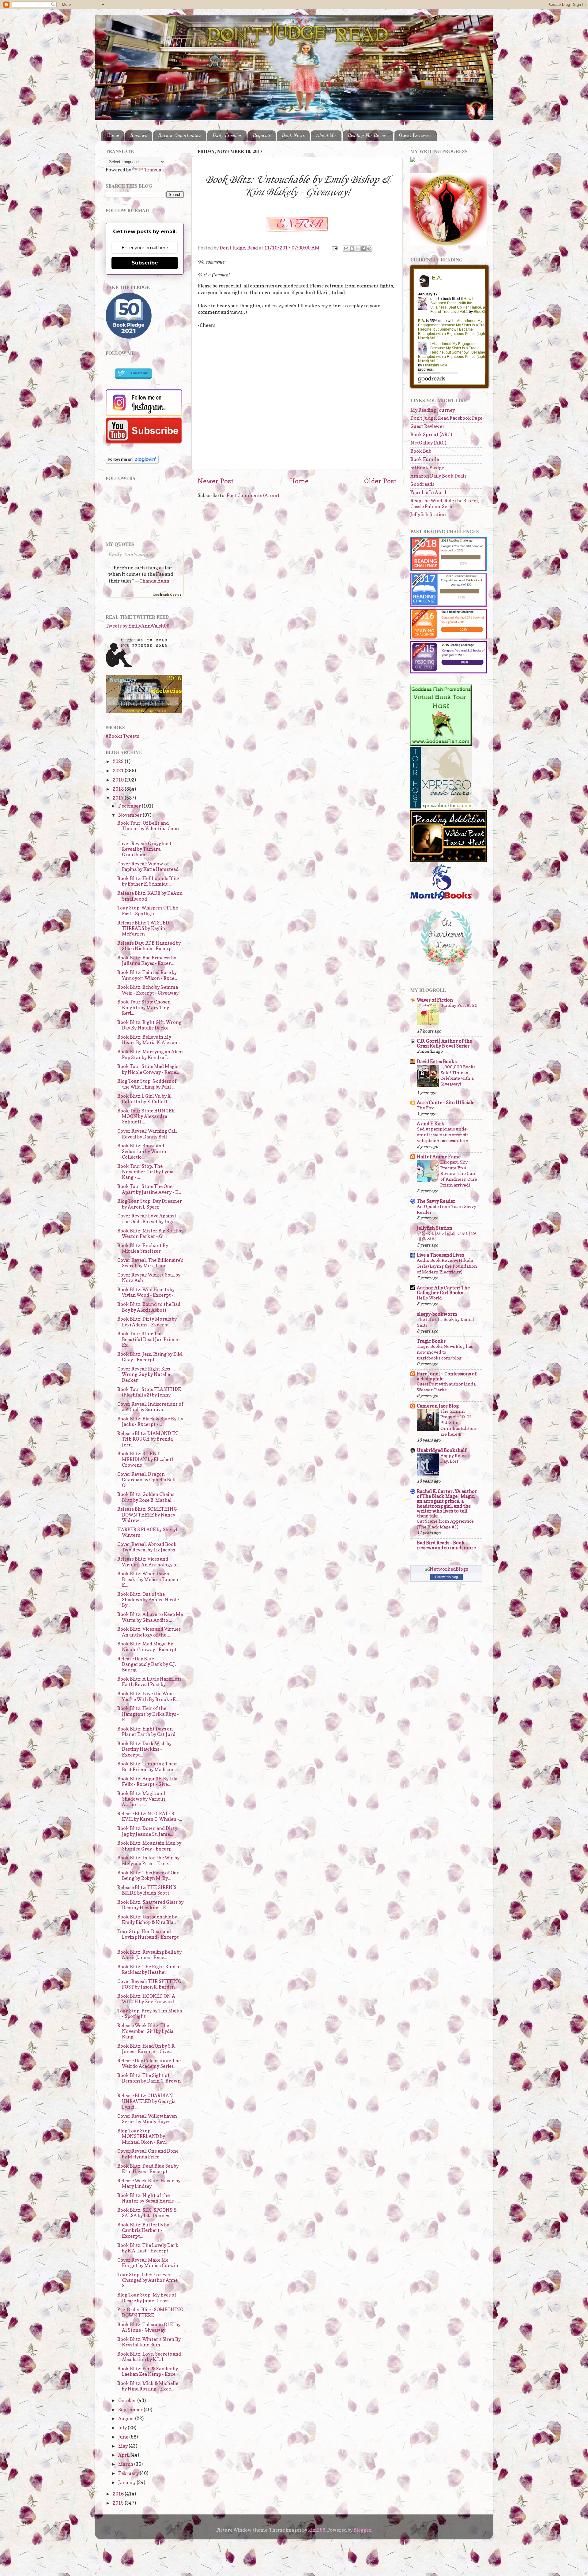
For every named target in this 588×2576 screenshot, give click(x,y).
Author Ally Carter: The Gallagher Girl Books (443, 1290)
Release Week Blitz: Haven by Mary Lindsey (149, 2183)
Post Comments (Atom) (253, 495)
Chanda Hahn (154, 581)
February (129, 2473)
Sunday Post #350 (459, 1005)
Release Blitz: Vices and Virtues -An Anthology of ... (149, 1562)
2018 (119, 789)
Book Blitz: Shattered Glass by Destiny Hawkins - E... (150, 1905)
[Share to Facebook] (364, 249)
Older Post (380, 481)
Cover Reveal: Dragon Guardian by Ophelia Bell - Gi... (148, 1480)
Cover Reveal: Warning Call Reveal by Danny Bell (147, 1134)
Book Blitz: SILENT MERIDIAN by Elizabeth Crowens (146, 1459)
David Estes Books (437, 1061)
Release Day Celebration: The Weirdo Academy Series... (149, 2063)
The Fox (425, 1108)
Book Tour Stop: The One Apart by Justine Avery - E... (149, 1189)
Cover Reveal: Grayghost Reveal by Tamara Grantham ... (144, 849)
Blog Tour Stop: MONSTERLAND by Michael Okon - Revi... (143, 2136)
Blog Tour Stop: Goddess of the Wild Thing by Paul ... (147, 1084)
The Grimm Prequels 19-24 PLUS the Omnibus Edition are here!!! (458, 1423)
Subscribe (145, 263)
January (127, 2482)
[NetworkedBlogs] (446, 1569)
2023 (119, 761)
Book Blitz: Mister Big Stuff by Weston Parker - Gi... (150, 1234)
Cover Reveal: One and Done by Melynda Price (148, 2154)
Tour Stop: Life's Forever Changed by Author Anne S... (147, 2280)
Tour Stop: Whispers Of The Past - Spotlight (148, 911)
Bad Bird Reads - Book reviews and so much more (446, 1545)
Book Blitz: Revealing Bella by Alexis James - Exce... (149, 1955)
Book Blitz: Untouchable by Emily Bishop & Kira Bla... (147, 1920)
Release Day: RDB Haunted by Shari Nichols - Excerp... (149, 946)
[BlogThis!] (352, 249)
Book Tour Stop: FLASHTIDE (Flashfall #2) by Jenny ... (149, 1392)
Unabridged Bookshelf (442, 1450)
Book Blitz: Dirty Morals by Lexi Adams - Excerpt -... (147, 1322)
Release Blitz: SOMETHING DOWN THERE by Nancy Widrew (147, 1515)
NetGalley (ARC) (428, 443)
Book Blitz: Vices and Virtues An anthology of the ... (149, 1632)
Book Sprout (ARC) (431, 435)
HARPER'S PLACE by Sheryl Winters (147, 1532)
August (127, 2419)
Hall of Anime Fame (439, 1157)
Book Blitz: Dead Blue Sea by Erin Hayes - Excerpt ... (148, 2169)
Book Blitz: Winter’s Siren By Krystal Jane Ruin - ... (149, 2342)
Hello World (429, 1298)
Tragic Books (431, 1341)
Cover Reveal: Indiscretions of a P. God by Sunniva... (150, 1407)
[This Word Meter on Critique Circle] (413, 160)
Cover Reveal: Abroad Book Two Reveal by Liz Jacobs (147, 1547)
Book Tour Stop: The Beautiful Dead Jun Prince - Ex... (149, 1339)
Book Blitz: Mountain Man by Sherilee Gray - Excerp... (149, 1846)
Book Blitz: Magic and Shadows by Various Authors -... (141, 1799)
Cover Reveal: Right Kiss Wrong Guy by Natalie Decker (144, 1374)
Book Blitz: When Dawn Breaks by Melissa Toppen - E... (149, 1579)
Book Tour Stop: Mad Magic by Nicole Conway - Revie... (148, 1069)
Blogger (362, 2530)
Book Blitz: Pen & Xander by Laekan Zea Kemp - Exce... (148, 2371)
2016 (119, 2494)
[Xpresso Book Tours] (441, 807)
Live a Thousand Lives (440, 1255)
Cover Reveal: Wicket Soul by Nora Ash (149, 1278)
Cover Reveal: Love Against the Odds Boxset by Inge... (147, 1219)
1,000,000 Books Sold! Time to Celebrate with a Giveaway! (458, 1075)
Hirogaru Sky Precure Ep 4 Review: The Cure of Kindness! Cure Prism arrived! (459, 1174)
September (131, 2410)
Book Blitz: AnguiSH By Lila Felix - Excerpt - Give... (147, 1781)
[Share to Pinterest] (369, 249)
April (124, 2455)
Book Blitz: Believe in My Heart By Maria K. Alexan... (149, 1040)
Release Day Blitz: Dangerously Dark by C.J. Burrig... (147, 1664)
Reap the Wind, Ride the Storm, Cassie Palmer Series (445, 503)
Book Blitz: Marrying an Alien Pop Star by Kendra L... (150, 1054)
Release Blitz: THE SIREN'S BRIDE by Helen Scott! (147, 1890)
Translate (155, 170)
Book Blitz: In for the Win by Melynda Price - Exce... (148, 1860)
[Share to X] (358, 249)
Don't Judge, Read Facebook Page (446, 418)
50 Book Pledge (427, 468)
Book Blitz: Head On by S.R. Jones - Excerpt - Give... (146, 2049)
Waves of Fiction (435, 1000)
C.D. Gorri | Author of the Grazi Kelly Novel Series (444, 1043)
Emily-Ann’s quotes (131, 554)
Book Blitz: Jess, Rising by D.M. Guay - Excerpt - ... (150, 1357)
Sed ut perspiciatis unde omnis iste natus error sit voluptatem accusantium (443, 1135)
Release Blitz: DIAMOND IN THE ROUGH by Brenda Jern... (148, 1439)
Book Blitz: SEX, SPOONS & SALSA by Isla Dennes (147, 2213)
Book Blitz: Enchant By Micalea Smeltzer (143, 1248)
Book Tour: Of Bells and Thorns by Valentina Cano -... (148, 829)
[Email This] (346, 249)
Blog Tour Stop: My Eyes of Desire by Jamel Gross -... (147, 2298)
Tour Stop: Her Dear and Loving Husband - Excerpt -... (148, 1937)
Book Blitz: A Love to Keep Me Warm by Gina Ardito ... (150, 1617)
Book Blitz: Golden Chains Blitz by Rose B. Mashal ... (146, 1497)
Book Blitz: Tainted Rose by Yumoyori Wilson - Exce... (147, 975)
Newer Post (216, 481)
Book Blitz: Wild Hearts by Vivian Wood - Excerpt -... (147, 1292)
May (123, 2446)
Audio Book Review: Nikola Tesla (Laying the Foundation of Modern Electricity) (447, 1266)
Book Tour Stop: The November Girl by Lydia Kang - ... (145, 1172)
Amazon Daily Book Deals (438, 476)
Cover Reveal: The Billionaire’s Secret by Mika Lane (150, 1263)
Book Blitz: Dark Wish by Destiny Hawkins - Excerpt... (144, 1749)
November (130, 815)
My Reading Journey (433, 410)
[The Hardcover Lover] (447, 967)
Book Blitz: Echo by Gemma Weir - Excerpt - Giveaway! (149, 990)
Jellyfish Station (428, 514)
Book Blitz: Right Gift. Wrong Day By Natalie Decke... (149, 1025)
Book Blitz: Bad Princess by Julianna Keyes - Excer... (147, 960)
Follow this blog (447, 1577)
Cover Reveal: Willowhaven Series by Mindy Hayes (147, 2119)
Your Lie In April (428, 492)
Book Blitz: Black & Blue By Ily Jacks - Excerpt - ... (150, 1421)
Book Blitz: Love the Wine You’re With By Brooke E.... (148, 1696)
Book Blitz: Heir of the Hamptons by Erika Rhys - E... (148, 1714)
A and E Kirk (431, 1124)
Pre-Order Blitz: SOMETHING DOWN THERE (150, 2312)
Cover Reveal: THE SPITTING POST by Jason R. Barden (149, 1984)
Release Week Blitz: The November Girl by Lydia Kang (145, 2031)
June (124, 2437)
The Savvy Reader (436, 1201)
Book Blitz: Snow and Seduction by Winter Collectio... (142, 1151)
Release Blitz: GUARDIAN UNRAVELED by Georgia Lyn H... (146, 2101)
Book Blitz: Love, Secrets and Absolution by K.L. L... (149, 2357)
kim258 (317, 2530)
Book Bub (421, 451)
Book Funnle (425, 459)
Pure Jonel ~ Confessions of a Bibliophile (447, 1376)
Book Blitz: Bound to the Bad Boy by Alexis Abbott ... (149, 1307)
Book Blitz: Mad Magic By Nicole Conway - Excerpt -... (150, 1646)
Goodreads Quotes (167, 594)
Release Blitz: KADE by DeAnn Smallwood (150, 896)
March (126, 2464)
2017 (119, 798)
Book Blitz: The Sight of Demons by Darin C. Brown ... (149, 2081)
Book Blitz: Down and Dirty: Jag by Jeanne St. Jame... (148, 1831)
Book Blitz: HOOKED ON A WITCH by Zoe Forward (146, 1999)
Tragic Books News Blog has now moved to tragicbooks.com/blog (445, 1352)
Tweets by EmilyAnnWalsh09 (138, 626)
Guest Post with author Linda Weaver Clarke (446, 1387)
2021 (119, 771)
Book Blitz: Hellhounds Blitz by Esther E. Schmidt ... (148, 881)
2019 (119, 780)
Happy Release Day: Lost (456, 1458)
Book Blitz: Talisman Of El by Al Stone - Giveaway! (149, 2327)
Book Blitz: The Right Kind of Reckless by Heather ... (149, 1969)
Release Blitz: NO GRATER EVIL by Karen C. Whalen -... (150, 1816)
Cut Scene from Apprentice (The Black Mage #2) (445, 1524)
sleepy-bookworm (437, 1314)
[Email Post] (334, 248)
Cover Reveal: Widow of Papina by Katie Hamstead (148, 866)
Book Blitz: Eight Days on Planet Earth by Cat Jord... (148, 1732)
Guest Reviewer (415, 136)
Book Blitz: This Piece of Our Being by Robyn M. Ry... (148, 1875)
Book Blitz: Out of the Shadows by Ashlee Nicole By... (148, 1600)
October (128, 2400)
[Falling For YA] (144, 711)
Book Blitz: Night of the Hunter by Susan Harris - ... (149, 2198)
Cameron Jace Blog (438, 1406)
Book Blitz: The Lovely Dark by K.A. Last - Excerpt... (148, 2248)
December (130, 806)
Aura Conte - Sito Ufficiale (446, 1102)
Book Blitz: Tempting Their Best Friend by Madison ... (147, 1766)
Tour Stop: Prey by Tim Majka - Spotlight (150, 2014)
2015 (119, 2503)
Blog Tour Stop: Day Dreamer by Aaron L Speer (150, 1204)
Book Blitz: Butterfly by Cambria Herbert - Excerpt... (143, 2230)
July (123, 2428)
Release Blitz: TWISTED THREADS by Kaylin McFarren (143, 928)
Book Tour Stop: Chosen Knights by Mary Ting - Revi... (145, 1007)
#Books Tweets (122, 736)
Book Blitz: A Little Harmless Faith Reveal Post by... (149, 1682)
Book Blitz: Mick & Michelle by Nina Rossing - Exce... (148, 2386)
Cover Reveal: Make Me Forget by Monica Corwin (148, 2263)
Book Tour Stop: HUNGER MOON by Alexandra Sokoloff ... (146, 1116)
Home (113, 136)
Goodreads (422, 484)
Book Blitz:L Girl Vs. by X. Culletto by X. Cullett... (144, 1099)
